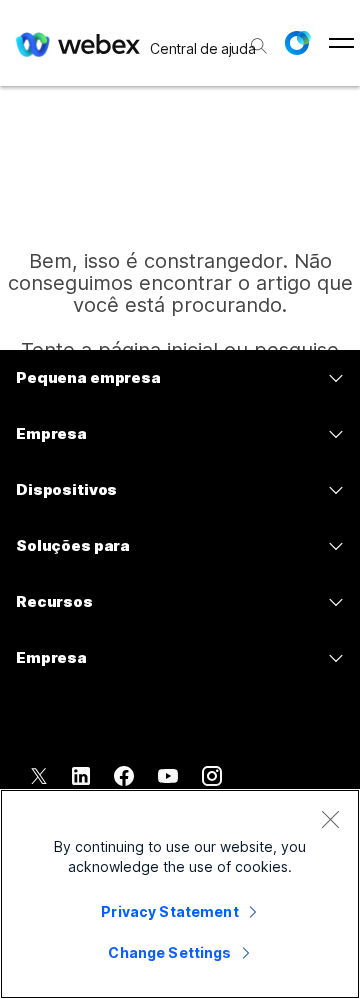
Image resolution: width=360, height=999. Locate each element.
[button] (297, 43)
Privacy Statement (169, 911)
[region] (180, 894)
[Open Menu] (341, 43)
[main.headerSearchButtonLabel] (257, 39)
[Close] (330, 819)
